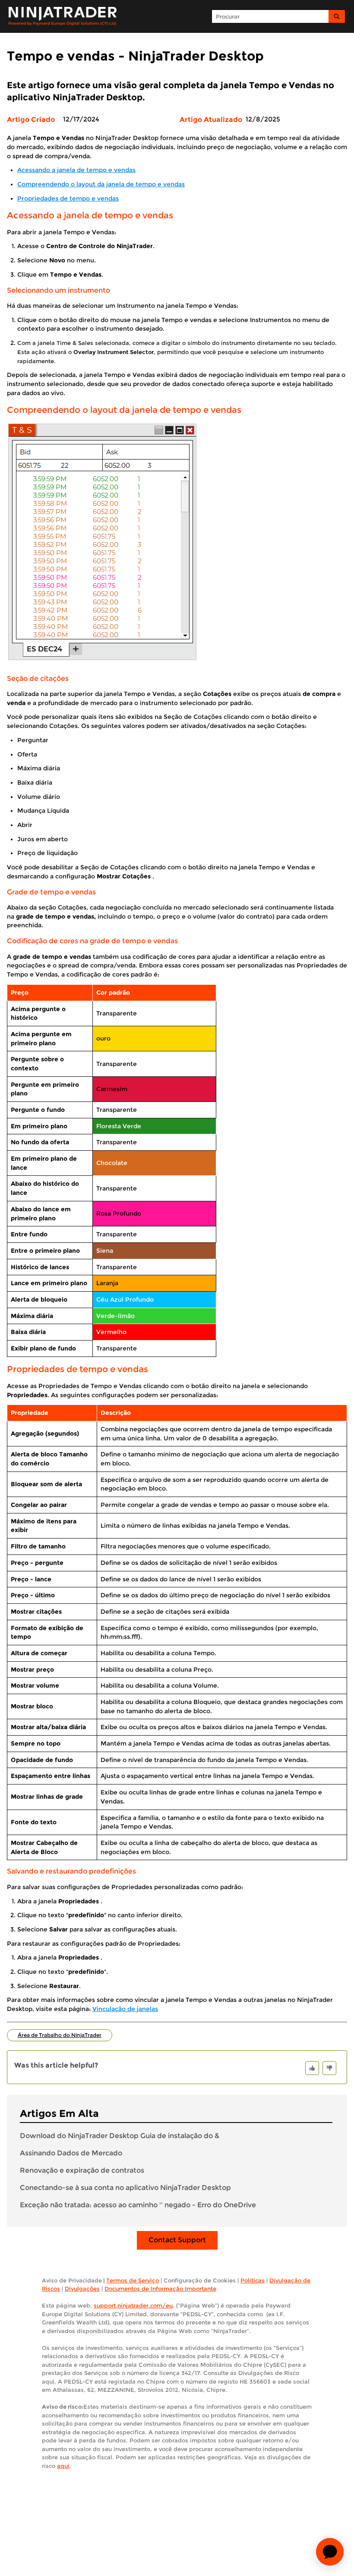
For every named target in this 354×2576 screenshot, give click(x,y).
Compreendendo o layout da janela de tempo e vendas (101, 184)
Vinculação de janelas (125, 2009)
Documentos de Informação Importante (160, 2289)
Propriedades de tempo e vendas (68, 198)
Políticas (253, 2280)
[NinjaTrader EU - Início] (63, 16)
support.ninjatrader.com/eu (133, 2305)
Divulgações (82, 2289)
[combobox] (270, 16)
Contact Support (177, 2240)
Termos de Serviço (133, 2280)
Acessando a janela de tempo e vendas (76, 170)
